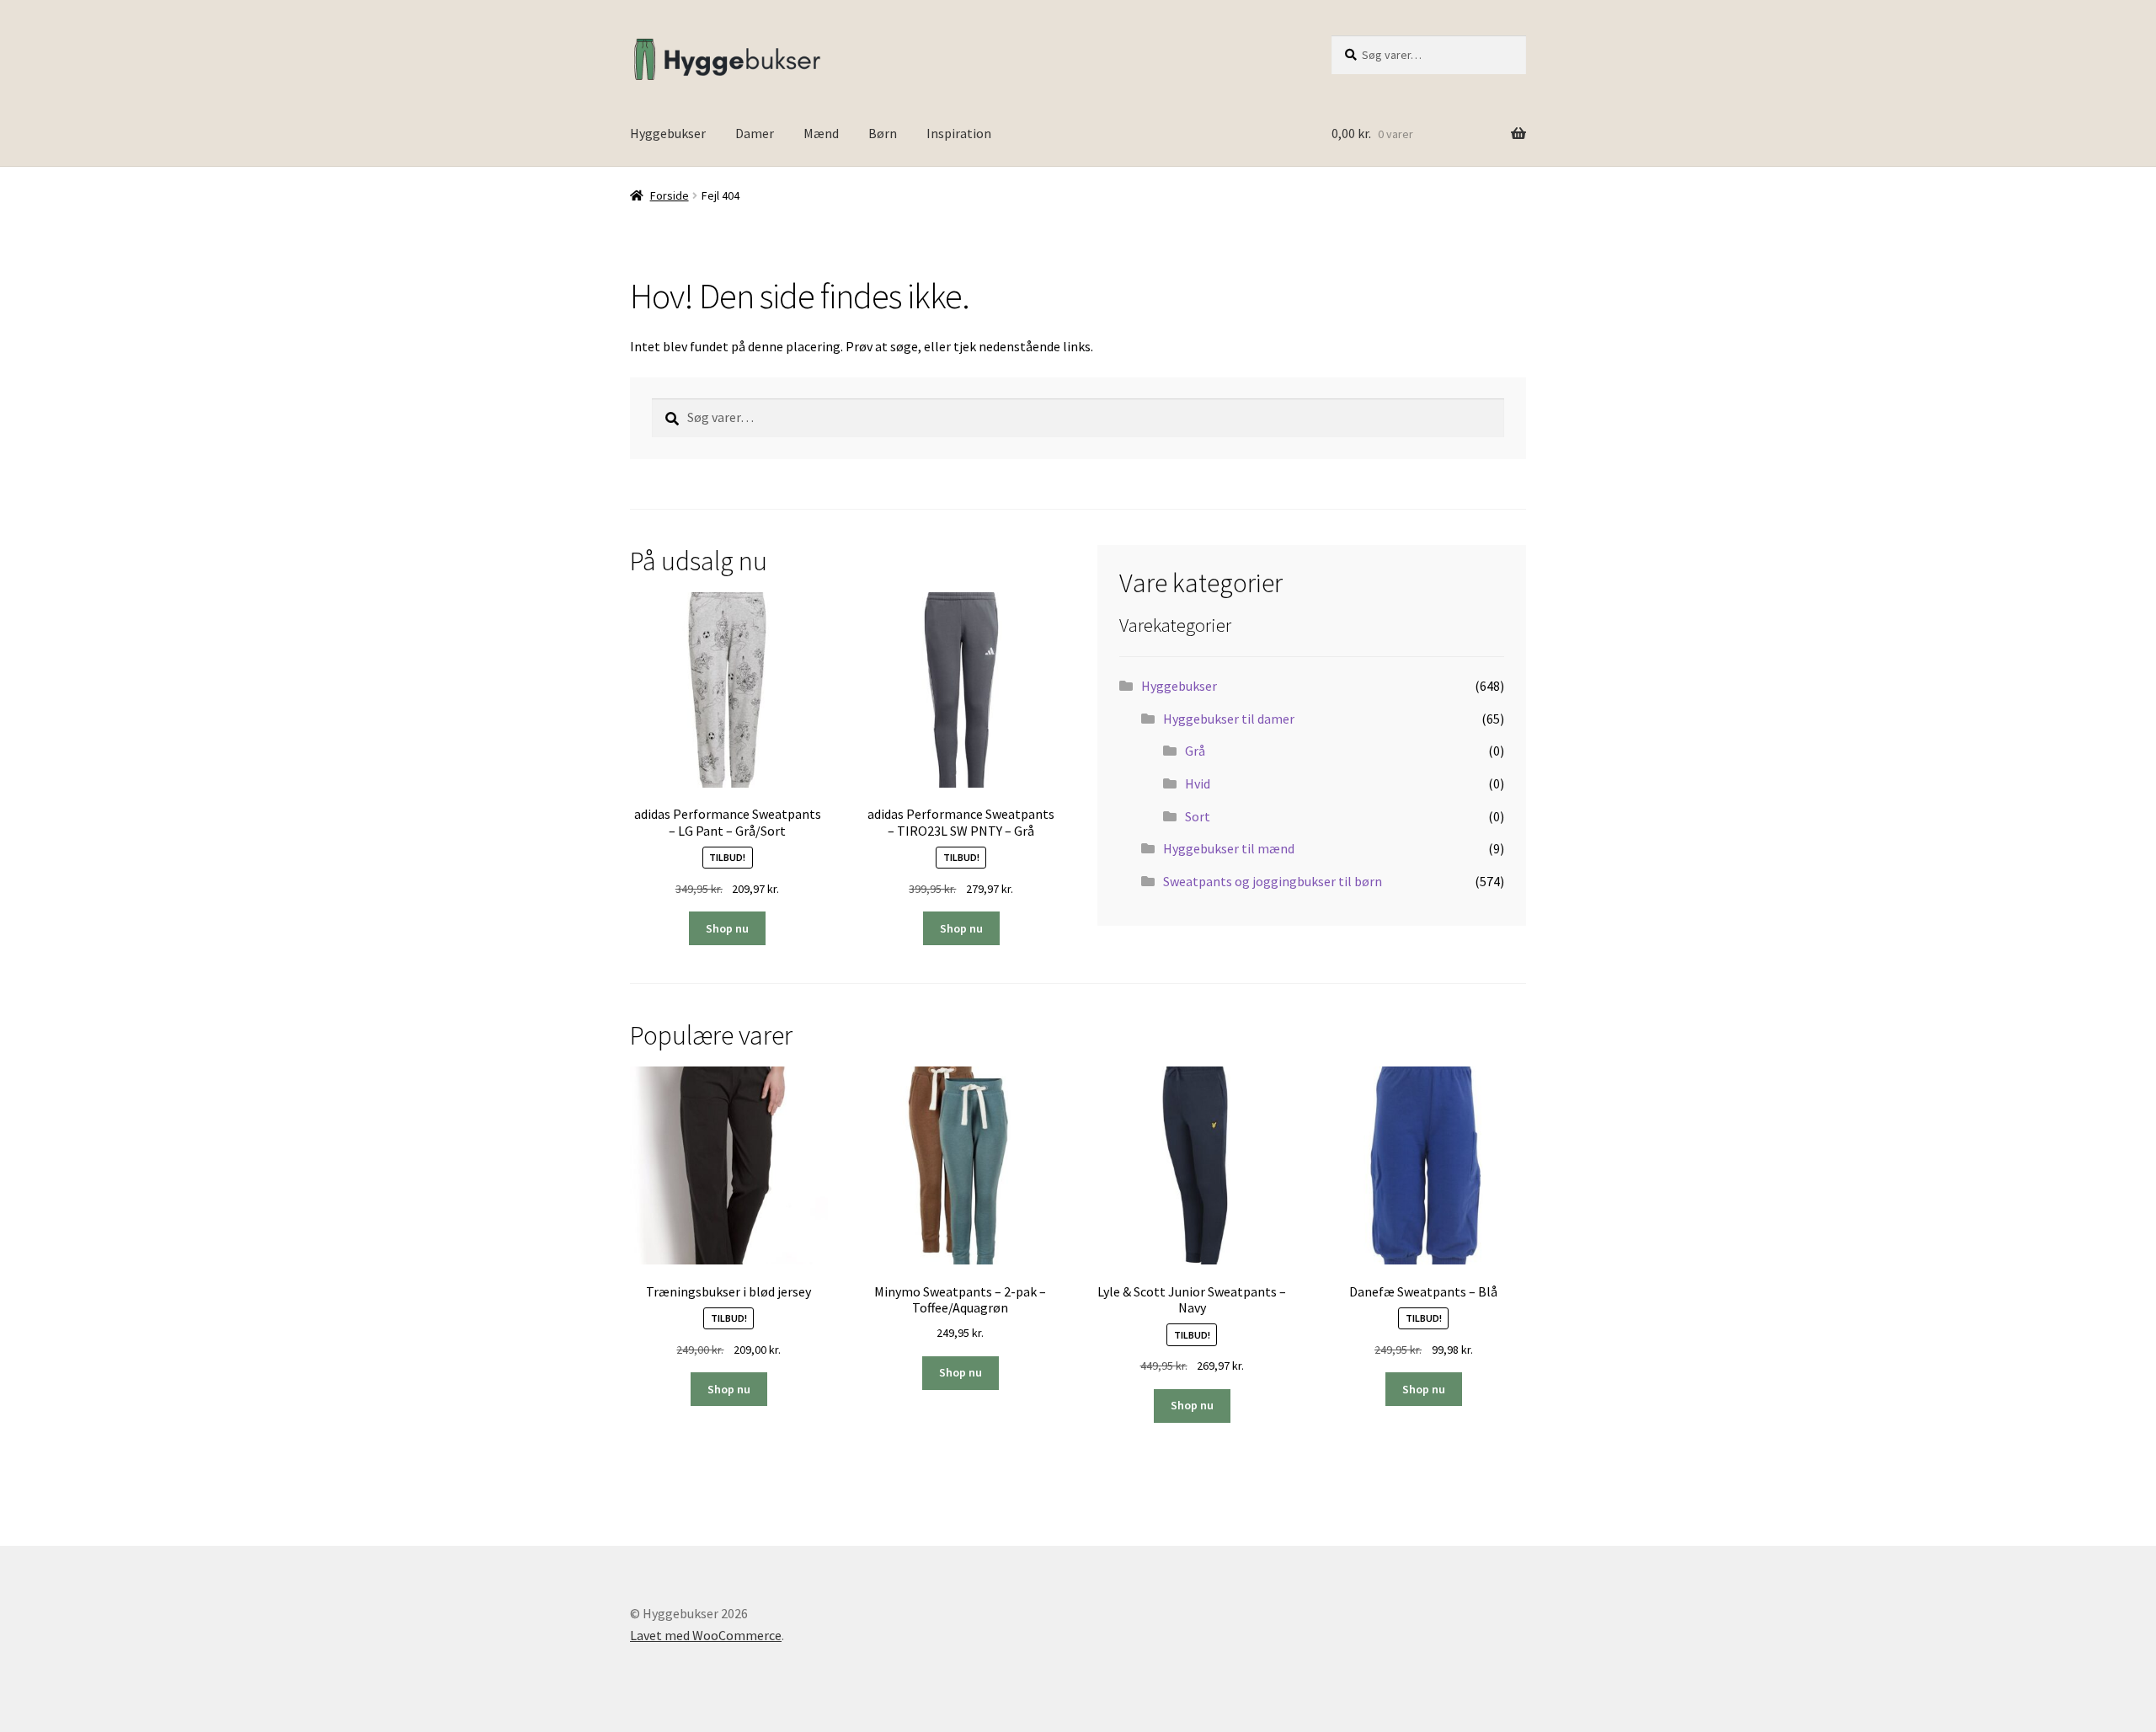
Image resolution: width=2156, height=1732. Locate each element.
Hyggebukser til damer (1229, 719)
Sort (1198, 816)
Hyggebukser (668, 133)
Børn (883, 133)
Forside (670, 195)
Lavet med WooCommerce (706, 1635)
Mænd (821, 133)
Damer (755, 133)
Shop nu (727, 928)
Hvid (1198, 783)
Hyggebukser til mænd (1229, 848)
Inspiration (959, 133)
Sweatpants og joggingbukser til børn (1273, 881)
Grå (1195, 751)
